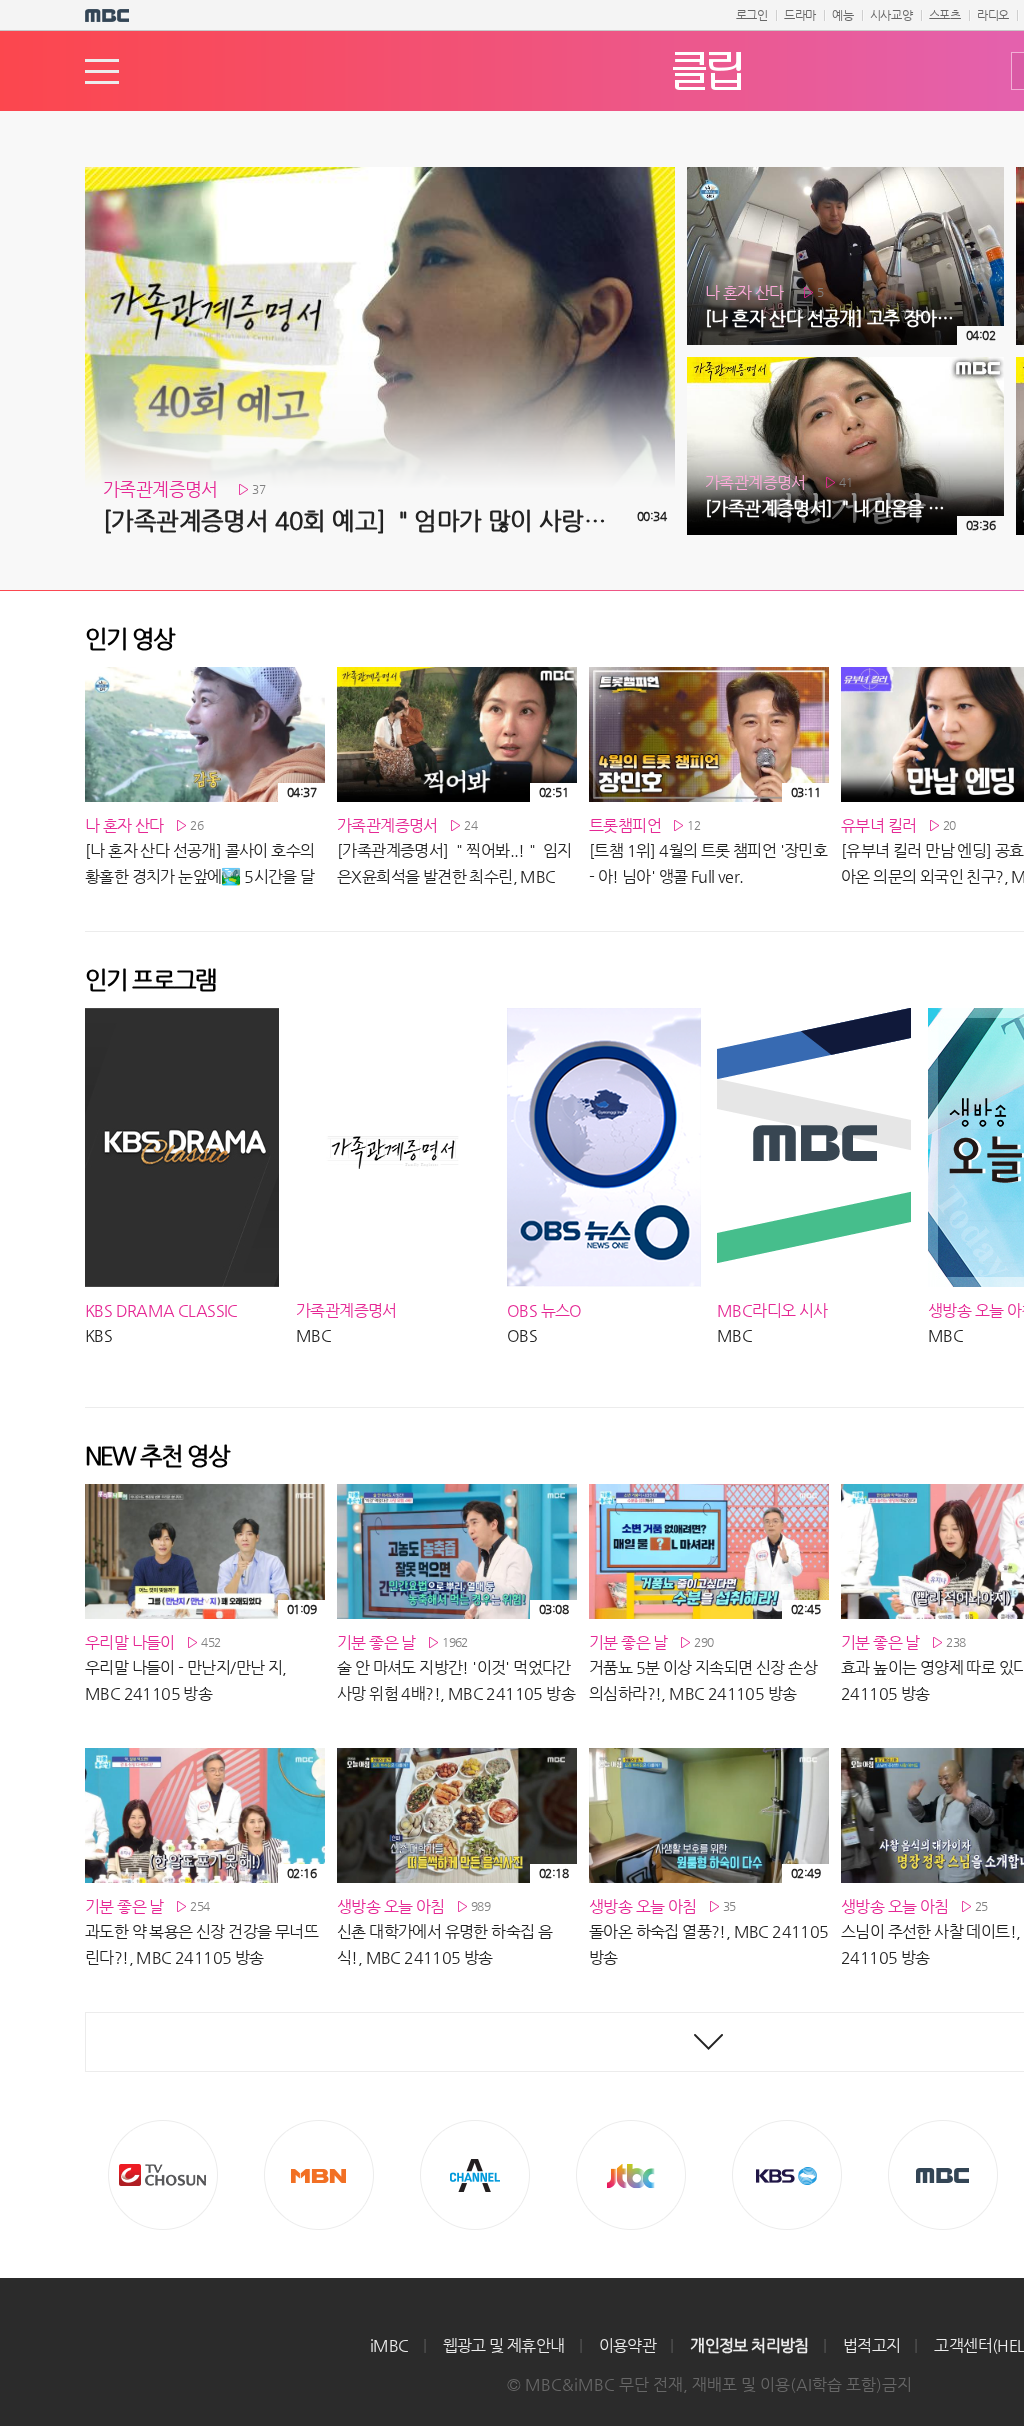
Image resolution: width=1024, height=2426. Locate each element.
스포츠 (945, 15)
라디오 (993, 15)
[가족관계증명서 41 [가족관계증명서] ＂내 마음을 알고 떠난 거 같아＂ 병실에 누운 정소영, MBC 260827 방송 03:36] (845, 365)
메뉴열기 (102, 71)
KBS (787, 2175)
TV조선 (163, 2175)
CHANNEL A (475, 2175)
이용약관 (628, 2345)
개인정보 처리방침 (749, 2345)
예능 (843, 15)
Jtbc (631, 2175)
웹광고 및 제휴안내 (504, 2345)
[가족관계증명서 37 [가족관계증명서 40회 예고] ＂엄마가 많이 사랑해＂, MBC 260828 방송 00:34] (380, 175)
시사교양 (891, 15)
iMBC (389, 2345)
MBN (319, 2175)
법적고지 (872, 2345)
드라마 (800, 15)
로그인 (752, 15)
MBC (943, 2175)
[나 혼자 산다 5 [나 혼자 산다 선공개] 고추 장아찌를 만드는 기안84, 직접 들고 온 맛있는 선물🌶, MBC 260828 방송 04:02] (845, 175)
